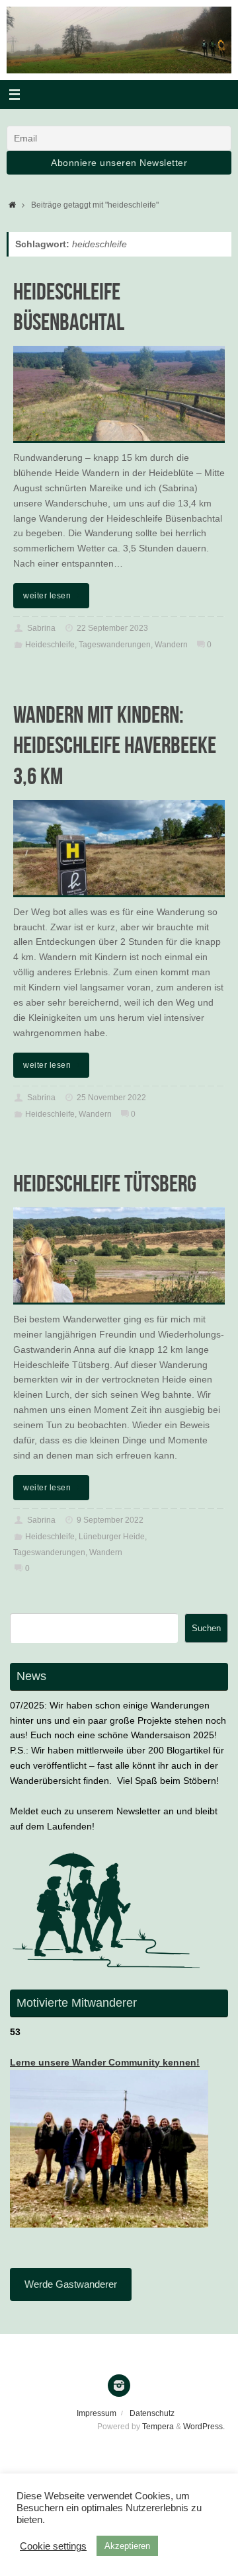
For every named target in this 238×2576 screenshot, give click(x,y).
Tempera (158, 2427)
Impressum (97, 2413)
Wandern (171, 645)
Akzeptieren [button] (127, 2546)
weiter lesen (47, 596)
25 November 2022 (111, 1098)
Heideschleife (50, 645)
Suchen (206, 1628)
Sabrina (41, 628)
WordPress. (204, 2427)
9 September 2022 (110, 1520)
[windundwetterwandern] (119, 2386)
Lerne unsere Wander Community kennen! (105, 2063)
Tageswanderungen (115, 645)
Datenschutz (152, 2413)
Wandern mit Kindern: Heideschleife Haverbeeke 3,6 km (115, 745)
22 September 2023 (112, 628)
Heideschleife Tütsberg (105, 1183)
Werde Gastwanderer (71, 2284)
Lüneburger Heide (112, 1537)
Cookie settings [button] (53, 2546)
